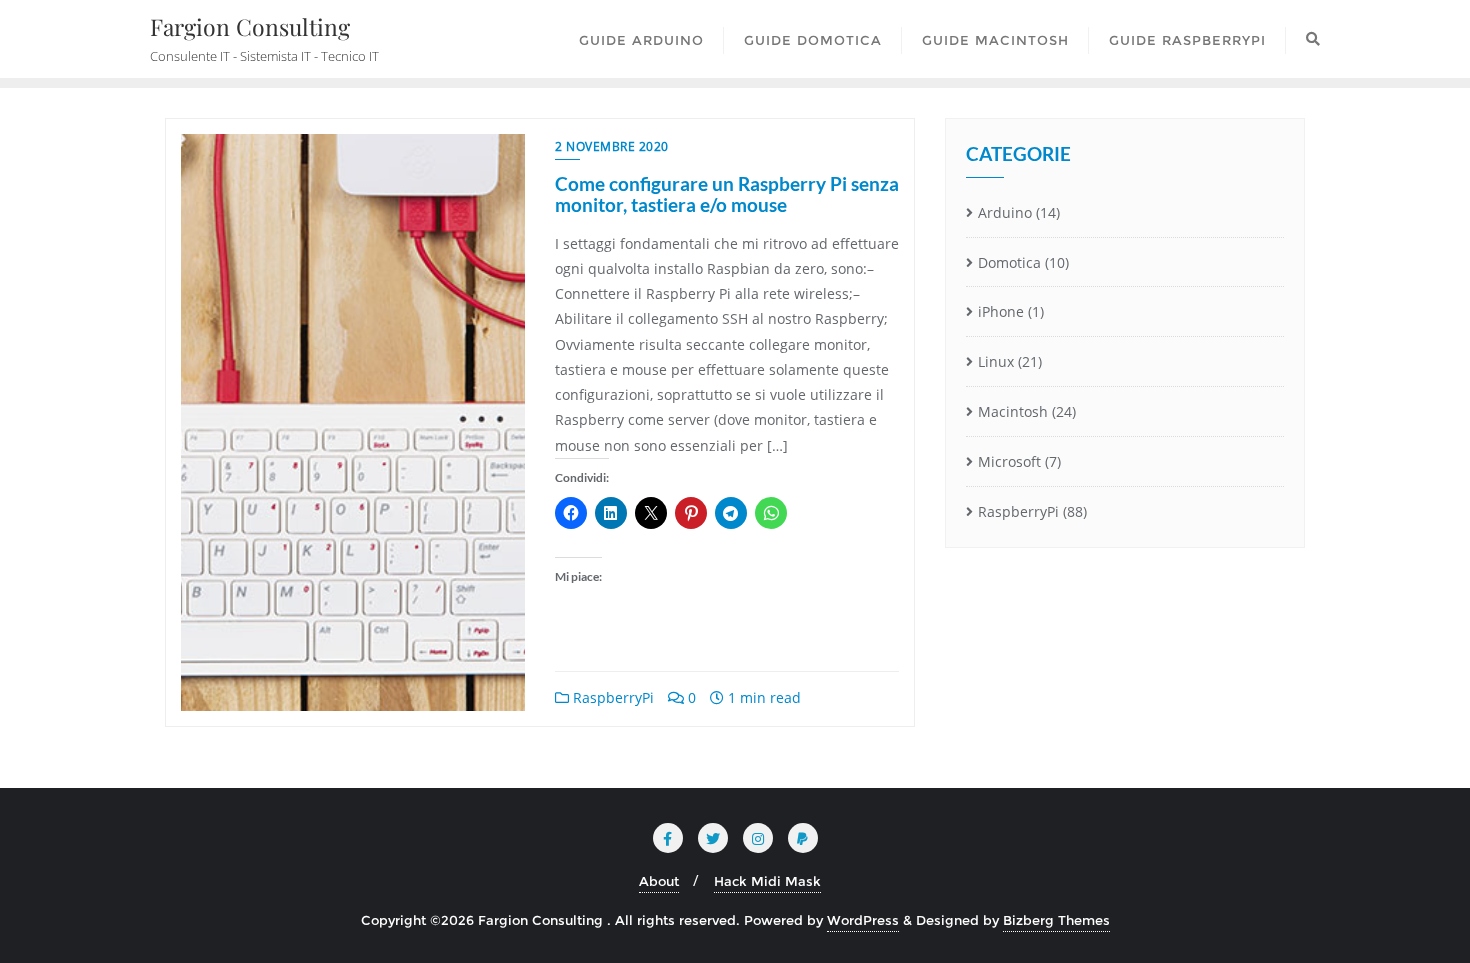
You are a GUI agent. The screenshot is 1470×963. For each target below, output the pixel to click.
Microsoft (1009, 461)
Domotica (1009, 262)
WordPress (863, 920)
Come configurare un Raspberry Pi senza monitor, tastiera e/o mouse (727, 194)
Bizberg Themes (1056, 920)
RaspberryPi (611, 697)
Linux (996, 361)
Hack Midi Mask (767, 881)
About (659, 881)
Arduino (1005, 212)
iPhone (1001, 311)
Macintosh (1013, 411)
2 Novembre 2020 (612, 146)
